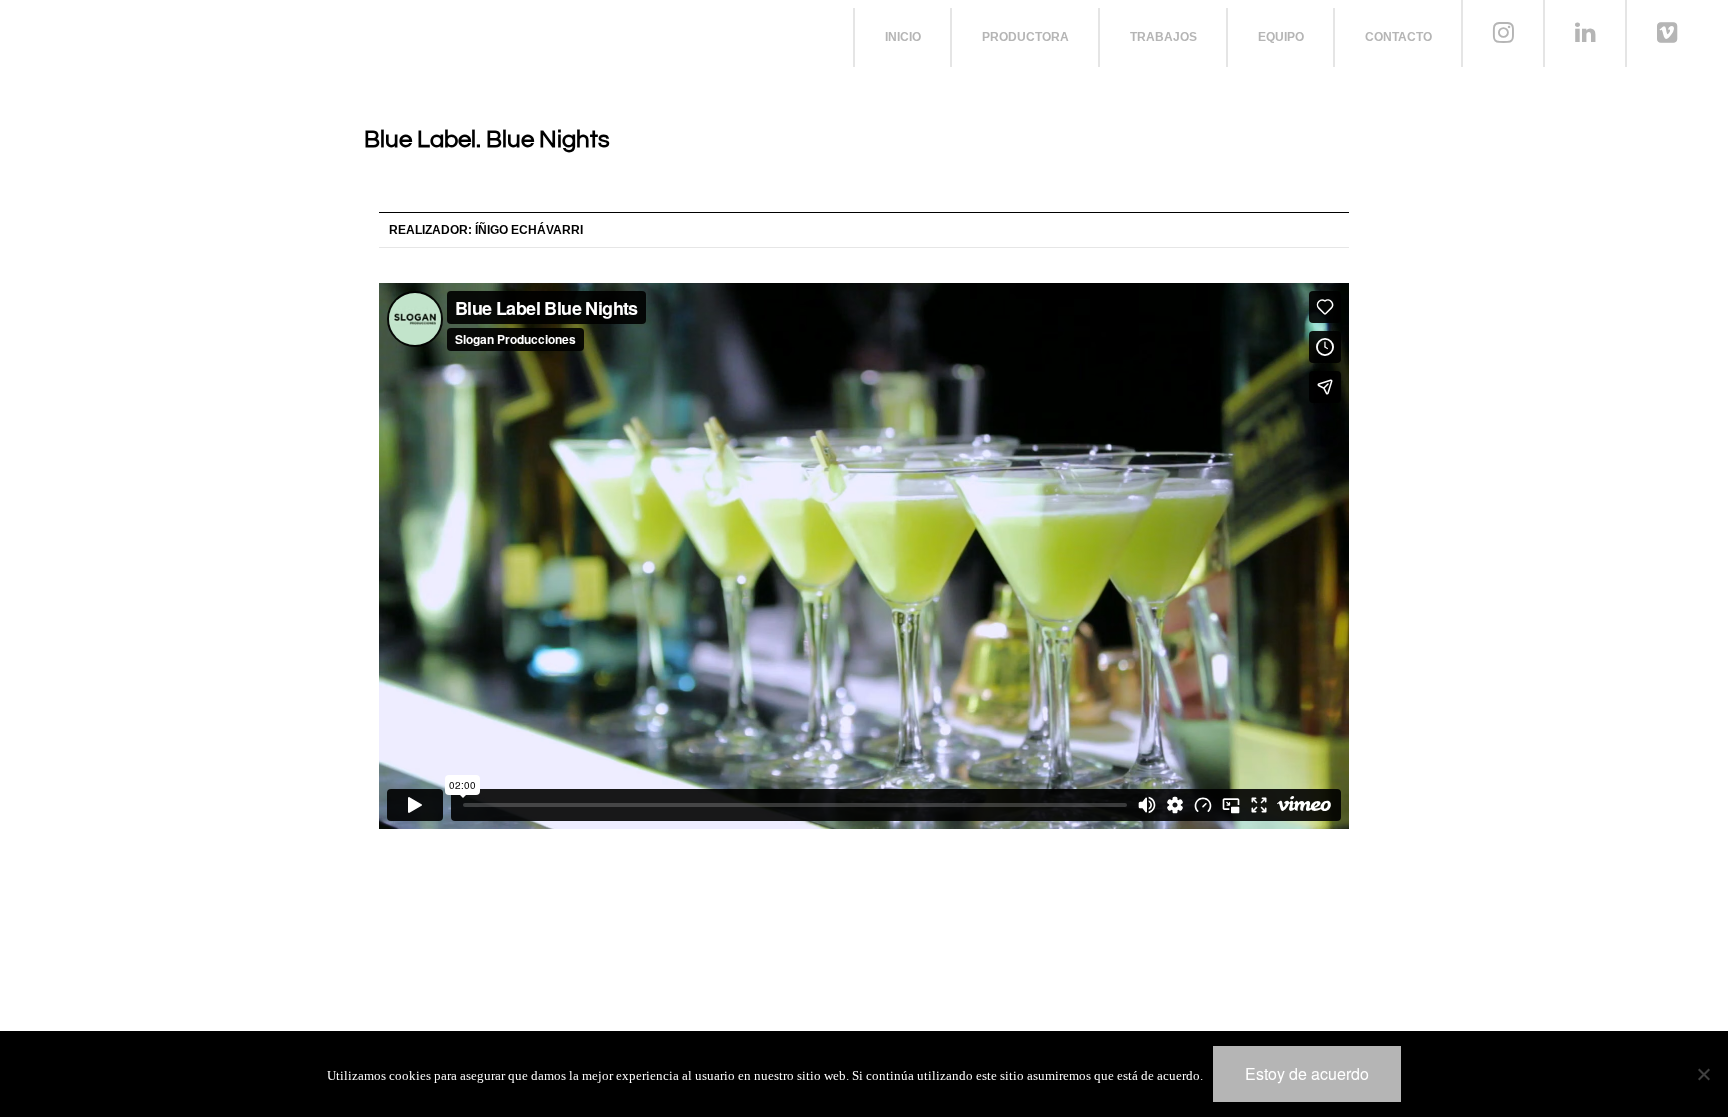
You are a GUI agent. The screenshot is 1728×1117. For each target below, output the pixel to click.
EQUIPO (1281, 37)
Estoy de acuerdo (1307, 1073)
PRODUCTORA (1025, 37)
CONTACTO (1398, 37)
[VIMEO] (1667, 33)
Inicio (903, 37)
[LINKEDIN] (1585, 33)
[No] (1703, 1074)
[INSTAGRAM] (1503, 33)
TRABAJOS (1163, 37)
